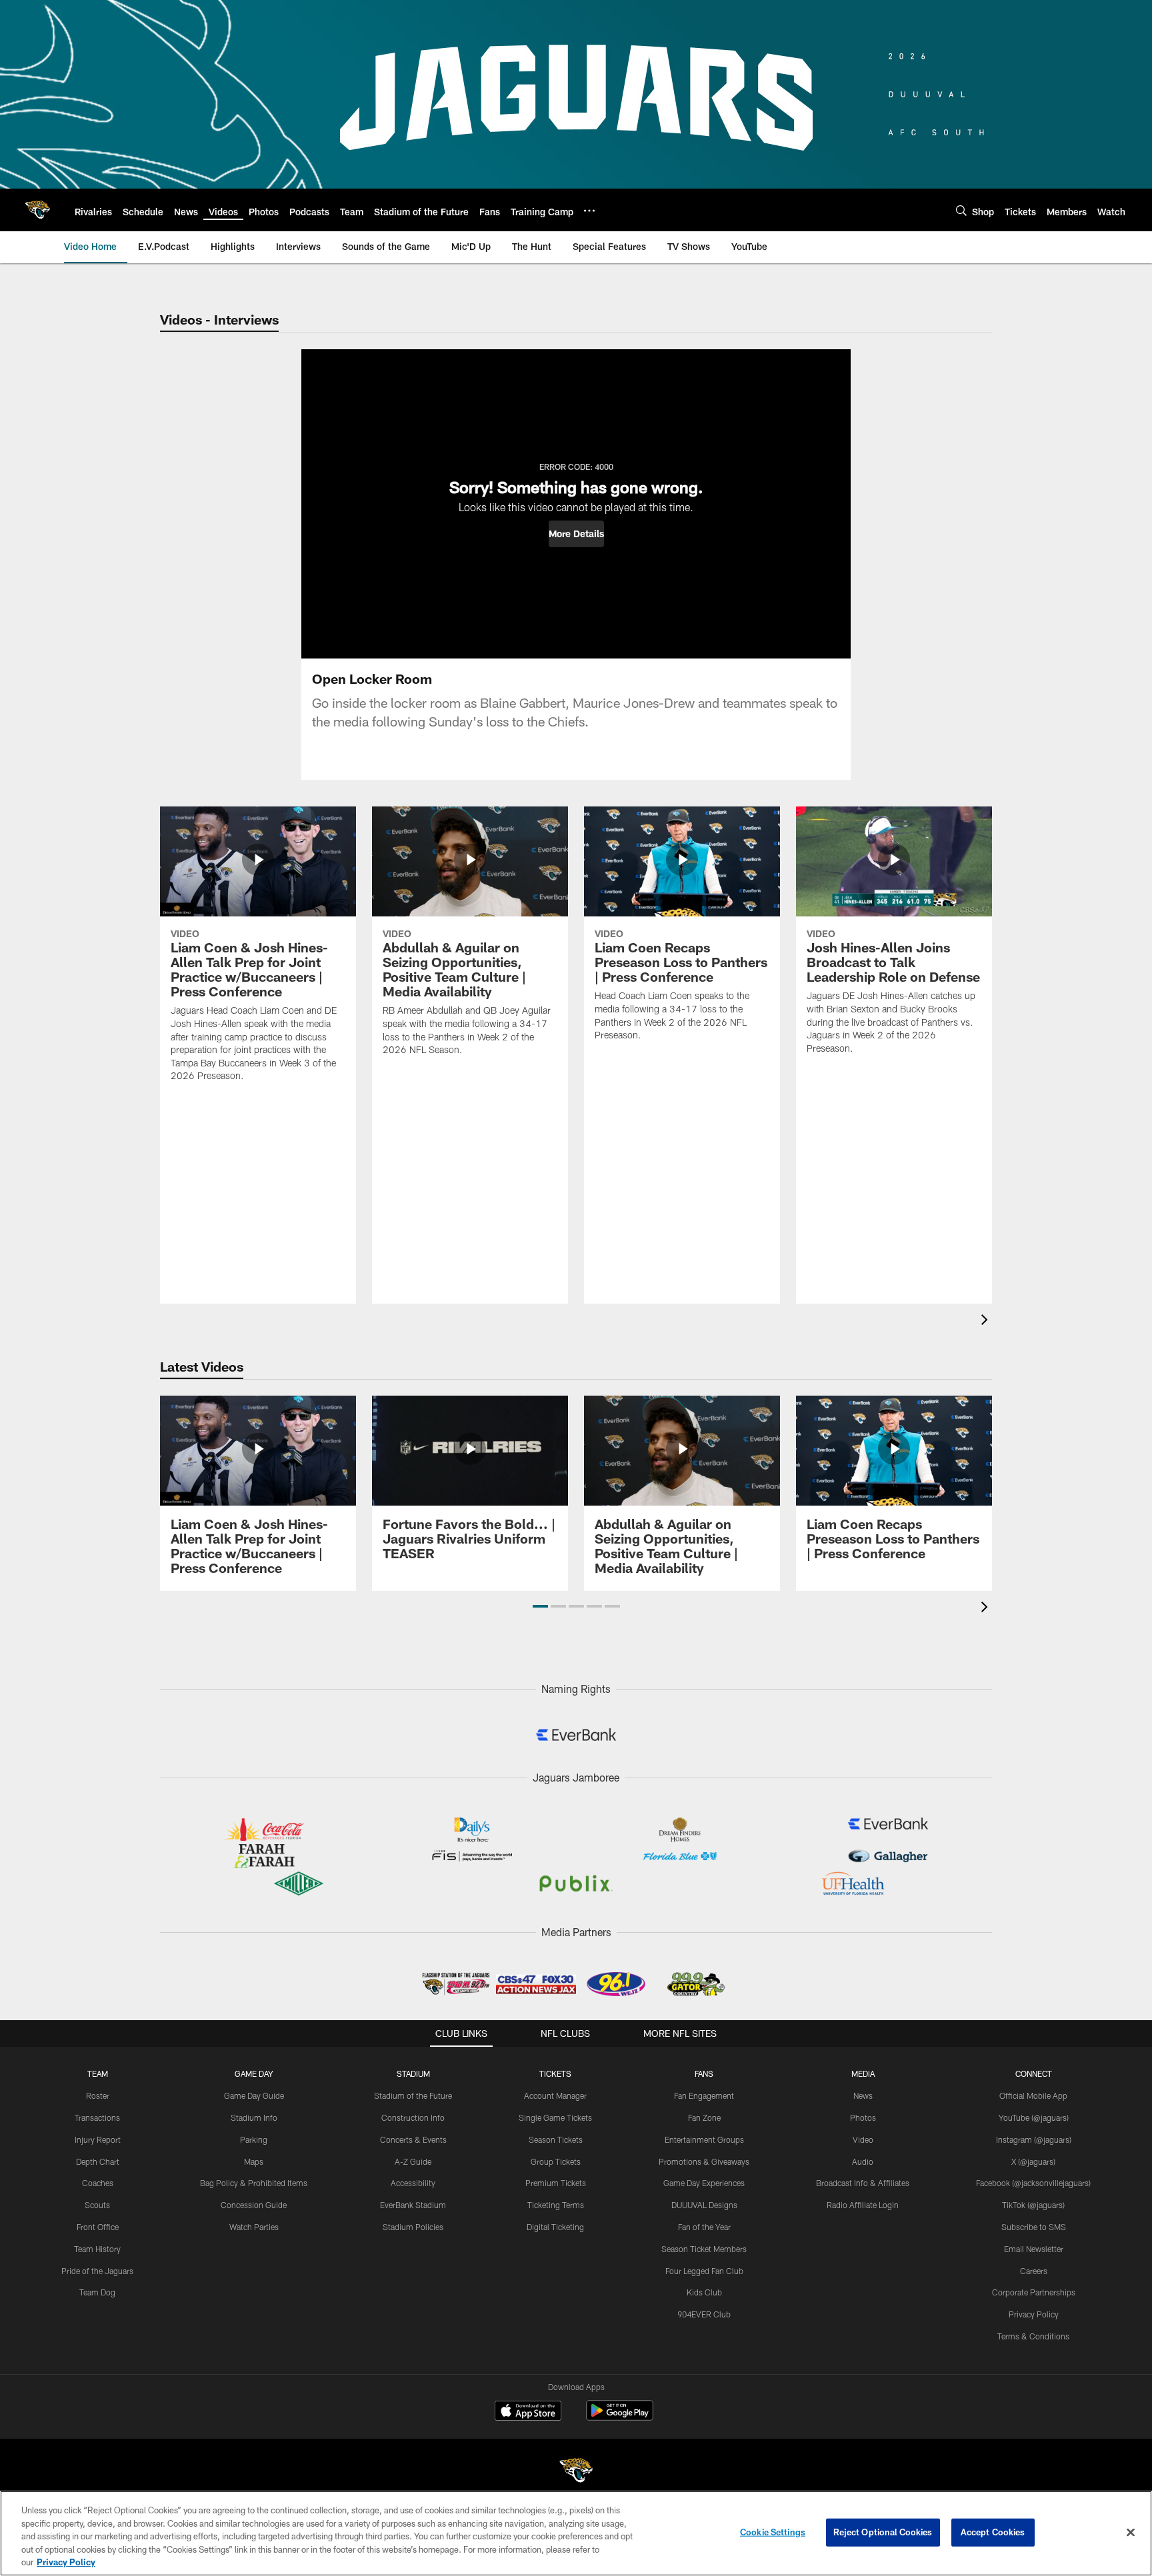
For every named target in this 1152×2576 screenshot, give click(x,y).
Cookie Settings (773, 2532)
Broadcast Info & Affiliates (863, 2183)
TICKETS (555, 2073)
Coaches (98, 2183)
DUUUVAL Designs (704, 2205)
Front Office (98, 2227)
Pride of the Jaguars (97, 2271)
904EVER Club (704, 2314)
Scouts (97, 2205)
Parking (254, 2139)
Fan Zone (704, 2117)
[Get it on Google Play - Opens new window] (620, 2417)
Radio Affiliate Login (863, 2205)
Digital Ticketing (555, 2227)
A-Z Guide (413, 2161)
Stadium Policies (413, 2227)
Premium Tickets (556, 2183)
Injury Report (98, 2139)
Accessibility (413, 2183)
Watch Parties (254, 2227)
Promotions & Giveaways (704, 2161)
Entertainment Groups (704, 2139)
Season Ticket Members (704, 2249)
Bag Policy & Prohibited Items (254, 2183)
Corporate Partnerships (1034, 2292)
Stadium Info (254, 2117)
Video (863, 2139)
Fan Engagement (704, 2095)
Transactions (97, 2117)
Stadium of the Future (413, 2095)
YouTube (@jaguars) (1034, 2117)
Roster (98, 2095)
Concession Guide (254, 2205)
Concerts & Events (413, 2139)
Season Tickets (556, 2139)
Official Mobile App (1033, 2095)
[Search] (961, 210)
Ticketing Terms (556, 2205)
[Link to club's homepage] (37, 210)
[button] (576, 534)
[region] (576, 2533)
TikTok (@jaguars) (1033, 2205)
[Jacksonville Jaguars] (576, 2472)
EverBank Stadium (413, 2205)
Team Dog (97, 2292)
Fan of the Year (704, 2227)
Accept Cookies (993, 2532)
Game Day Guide (254, 2095)
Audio (863, 2161)
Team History (97, 2249)
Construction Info (413, 2117)
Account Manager (555, 2095)
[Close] (1131, 2533)
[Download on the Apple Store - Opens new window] (528, 2412)
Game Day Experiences (704, 2183)
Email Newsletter (1034, 2249)
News (863, 2095)
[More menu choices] (589, 211)
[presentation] (987, 1321)
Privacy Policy (1034, 2314)
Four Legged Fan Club (704, 2271)
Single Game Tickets (555, 2117)
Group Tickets (556, 2161)
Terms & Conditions (1033, 2336)
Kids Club (704, 2292)
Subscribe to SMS (1034, 2227)
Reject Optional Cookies (883, 2532)
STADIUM (413, 2073)
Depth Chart (98, 2161)
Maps (254, 2161)
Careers (1034, 2271)
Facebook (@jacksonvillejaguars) (1033, 2183)
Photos (863, 2117)
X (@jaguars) (1033, 2161)
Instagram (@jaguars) (1034, 2139)
